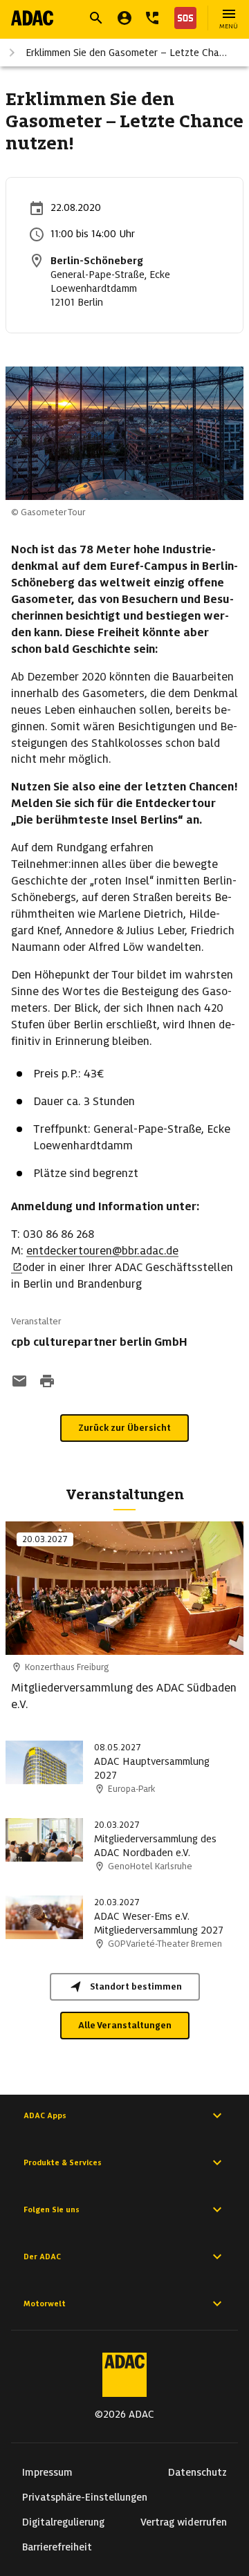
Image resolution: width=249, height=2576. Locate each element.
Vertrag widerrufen (184, 2522)
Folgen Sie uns (52, 2209)
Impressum (47, 2472)
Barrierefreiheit (57, 2547)
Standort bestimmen (136, 1986)
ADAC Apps (45, 2115)
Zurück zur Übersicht (124, 1428)
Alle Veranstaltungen (125, 2025)
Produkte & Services (63, 2162)
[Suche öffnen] (96, 18)
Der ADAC (42, 2257)
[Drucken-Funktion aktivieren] (47, 1382)
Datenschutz (197, 2472)
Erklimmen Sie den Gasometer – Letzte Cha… (126, 53)
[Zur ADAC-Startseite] (32, 18)
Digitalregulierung (63, 2522)
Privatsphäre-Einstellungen (85, 2497)
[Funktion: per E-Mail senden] (19, 1382)
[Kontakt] (152, 18)
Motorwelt (45, 2304)
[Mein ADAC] (124, 18)
